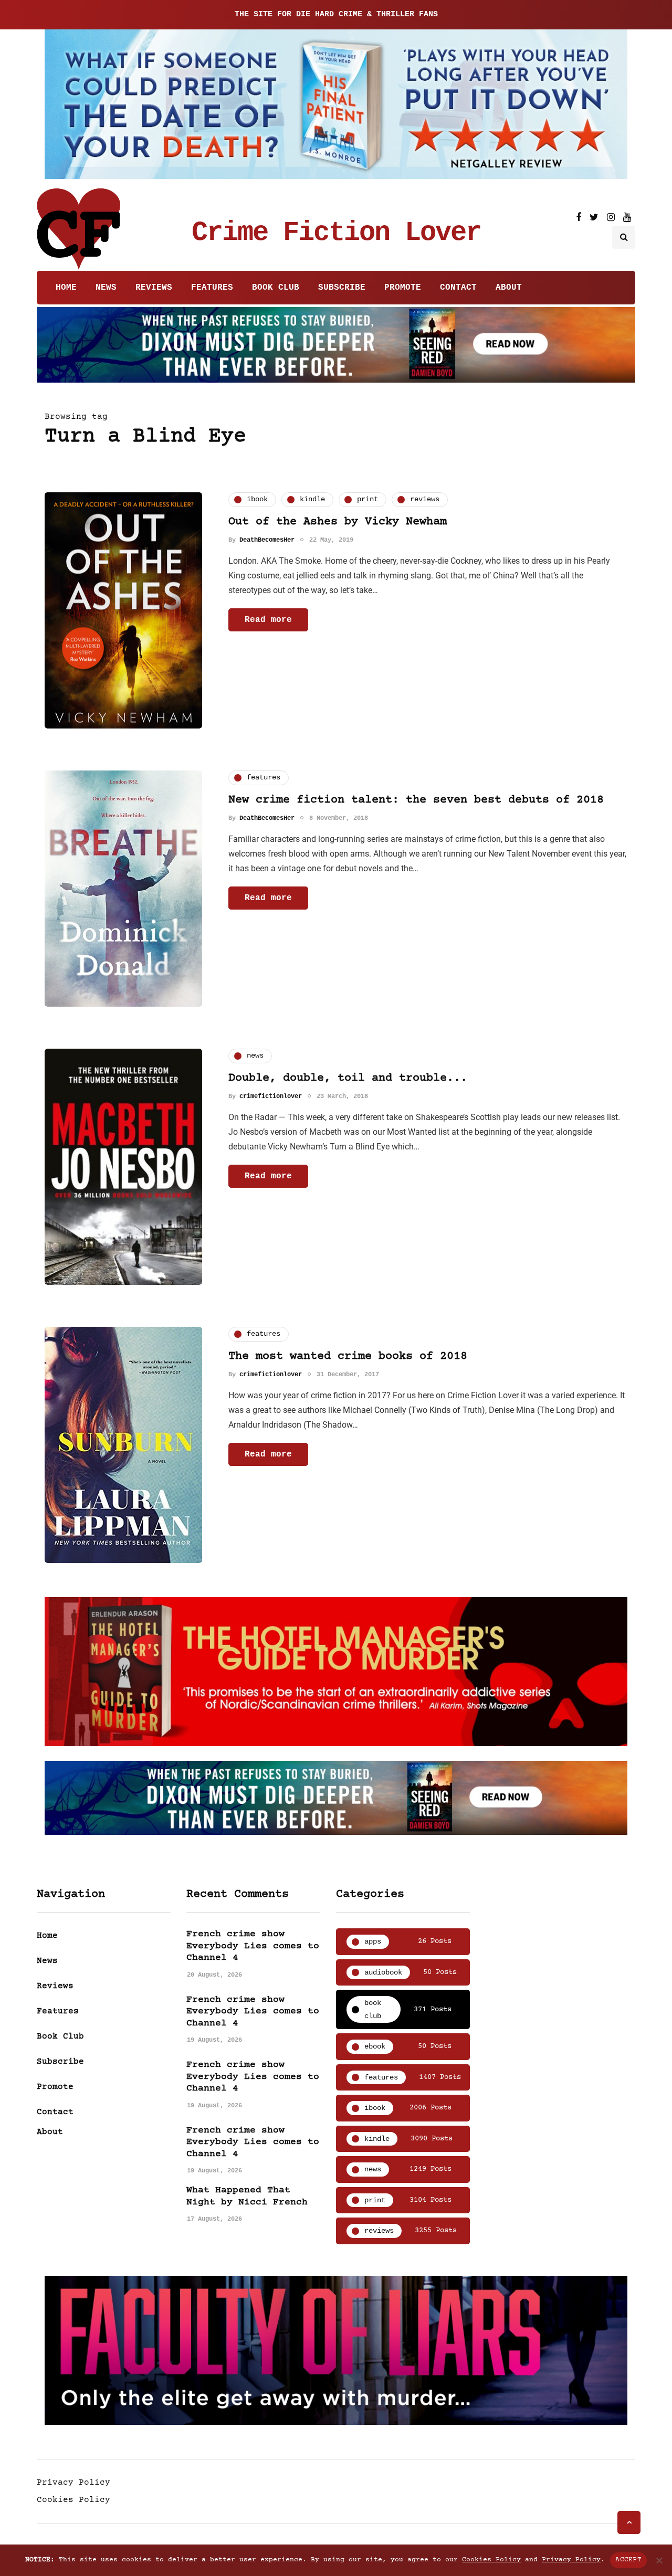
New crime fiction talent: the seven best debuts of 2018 (416, 800)
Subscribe (342, 288)
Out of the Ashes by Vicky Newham (338, 522)
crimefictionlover (271, 1096)
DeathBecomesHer (267, 540)
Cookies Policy (73, 2500)
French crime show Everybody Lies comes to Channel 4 (253, 1946)
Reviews (154, 288)
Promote (403, 288)
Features (212, 288)
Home (66, 288)
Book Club (276, 288)
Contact (458, 288)
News (106, 288)
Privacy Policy (73, 2483)
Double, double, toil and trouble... (348, 1078)
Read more (268, 620)
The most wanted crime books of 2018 (348, 1356)
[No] (659, 2560)
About (509, 288)
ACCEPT (628, 2560)
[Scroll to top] (629, 2522)
